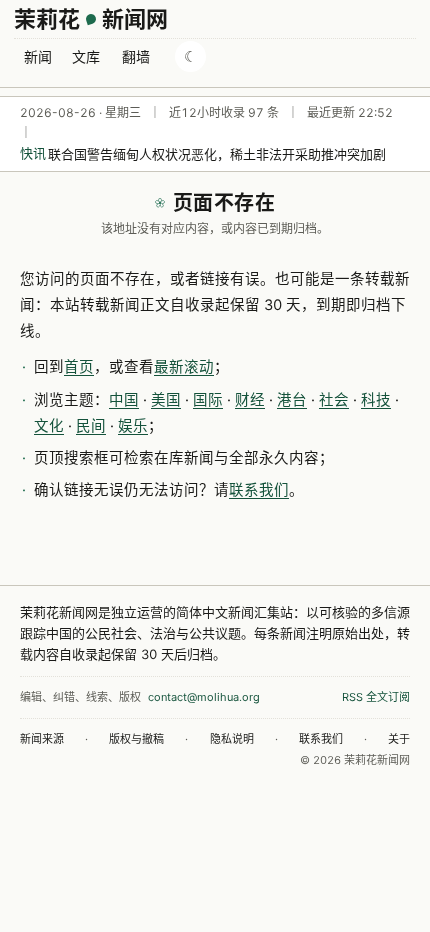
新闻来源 (42, 739)
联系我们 (259, 490)
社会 (334, 400)
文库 (86, 56)
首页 (79, 367)
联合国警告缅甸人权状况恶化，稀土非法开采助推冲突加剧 (217, 154)
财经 (250, 400)
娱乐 (133, 426)
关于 (399, 739)
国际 (208, 400)
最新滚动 (184, 367)
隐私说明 (232, 739)
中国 (124, 400)
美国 (166, 400)
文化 (49, 426)
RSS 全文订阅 (376, 697)
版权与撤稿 (136, 739)
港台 (292, 400)
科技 (376, 400)
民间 (91, 426)
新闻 (38, 56)
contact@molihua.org (204, 697)
